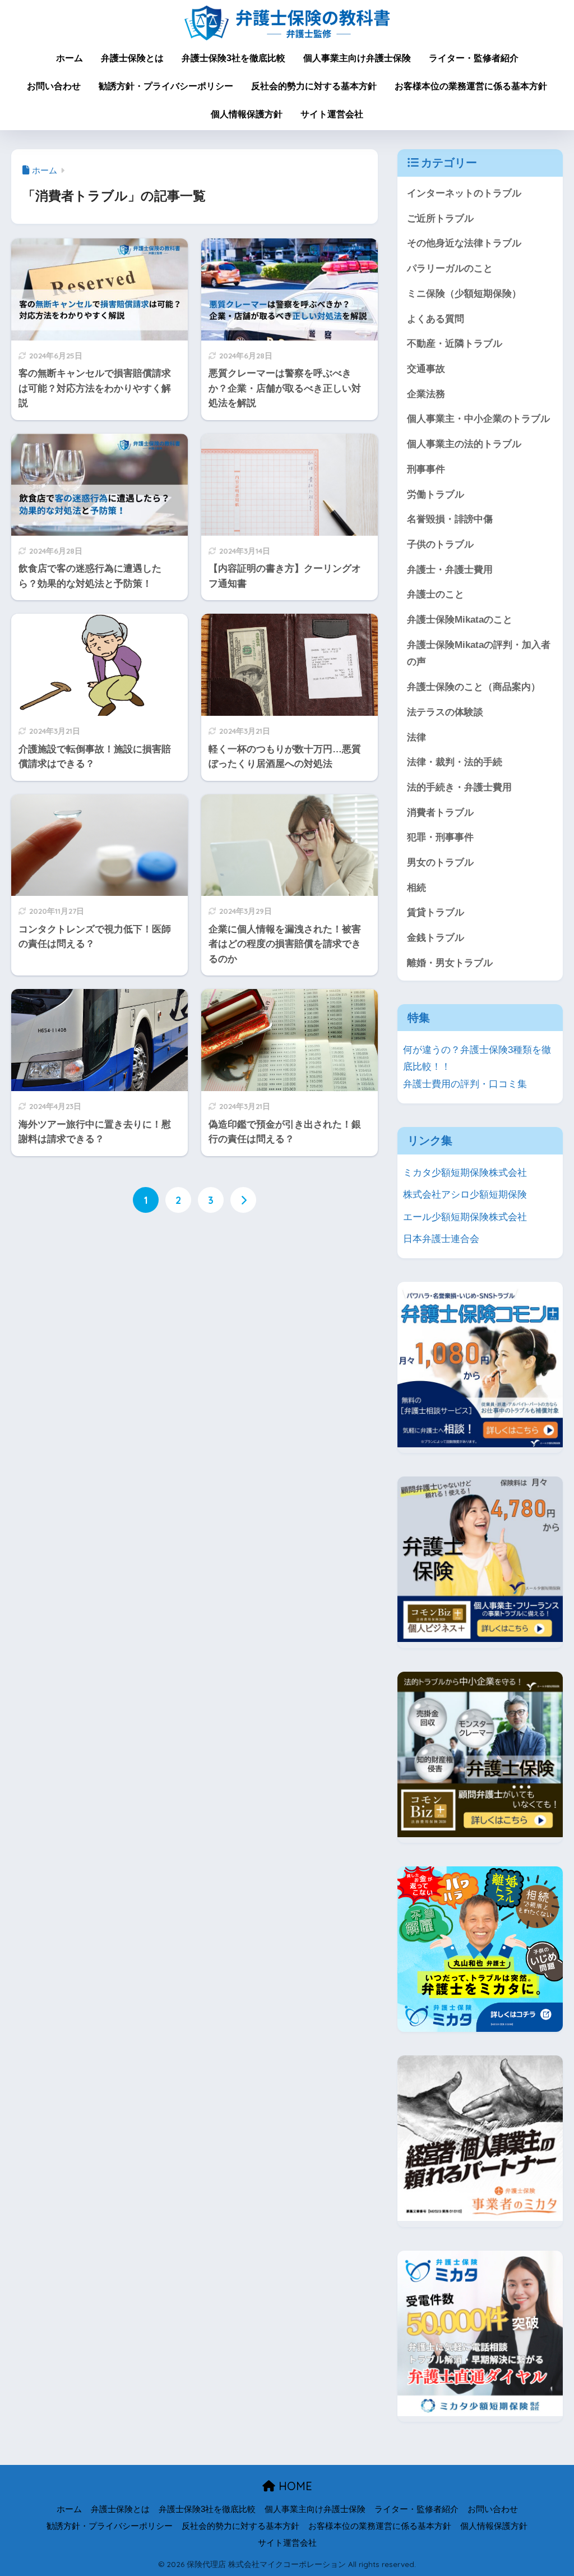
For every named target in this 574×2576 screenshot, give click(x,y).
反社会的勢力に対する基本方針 (314, 86)
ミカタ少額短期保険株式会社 (465, 1173)
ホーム (70, 58)
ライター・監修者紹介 (474, 58)
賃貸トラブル (436, 912)
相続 (416, 888)
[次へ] (243, 1200)
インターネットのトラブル (464, 193)
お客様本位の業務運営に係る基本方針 (471, 86)
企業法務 (426, 394)
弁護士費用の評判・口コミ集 (465, 1084)
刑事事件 (426, 469)
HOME (294, 2486)
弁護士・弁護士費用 (450, 570)
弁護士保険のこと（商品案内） (474, 687)
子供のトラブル (440, 544)
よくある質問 (436, 319)
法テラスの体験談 (445, 712)
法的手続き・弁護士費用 (459, 787)
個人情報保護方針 (247, 114)
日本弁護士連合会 (441, 1239)
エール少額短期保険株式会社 (465, 1217)
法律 (416, 737)
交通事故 (426, 369)
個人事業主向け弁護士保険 (357, 58)
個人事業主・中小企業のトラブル (478, 419)
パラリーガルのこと (450, 268)
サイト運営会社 (332, 114)
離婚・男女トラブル (450, 963)
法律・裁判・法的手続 (455, 762)
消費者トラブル (440, 813)
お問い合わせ (54, 86)
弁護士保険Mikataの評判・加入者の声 (479, 654)
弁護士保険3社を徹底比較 (233, 58)
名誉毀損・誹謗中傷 (450, 519)
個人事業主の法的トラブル (464, 444)
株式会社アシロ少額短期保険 (465, 1195)
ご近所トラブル (440, 219)
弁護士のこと (436, 594)
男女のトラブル (440, 863)
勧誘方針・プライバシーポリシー (166, 86)
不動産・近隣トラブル (455, 344)
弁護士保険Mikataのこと (460, 620)
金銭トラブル (436, 938)
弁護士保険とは (132, 58)
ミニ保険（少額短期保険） (464, 294)
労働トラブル (436, 495)
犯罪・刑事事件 (440, 837)
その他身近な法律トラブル (464, 243)
